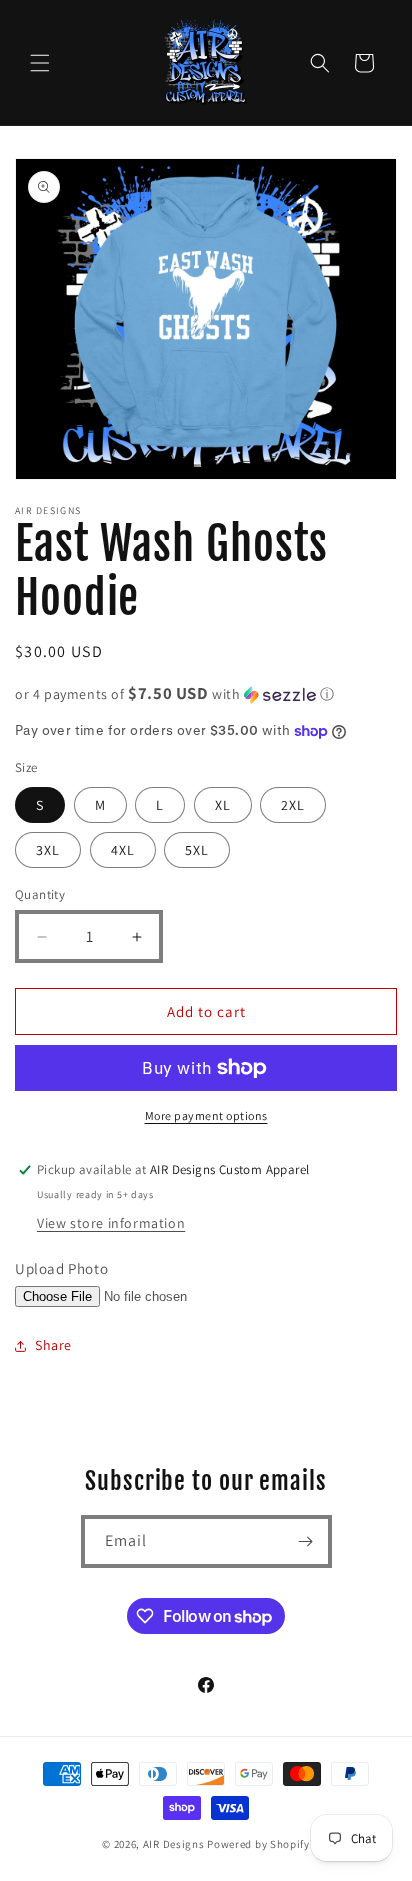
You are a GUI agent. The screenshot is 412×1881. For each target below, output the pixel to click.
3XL (48, 850)
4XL (123, 850)
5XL (197, 850)
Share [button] (53, 1345)
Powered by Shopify (258, 1844)
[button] (40, 63)
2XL (293, 805)
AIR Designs (174, 1844)
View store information (111, 1223)
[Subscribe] (306, 1541)
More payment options (206, 1115)
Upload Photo (61, 1268)
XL (223, 805)
